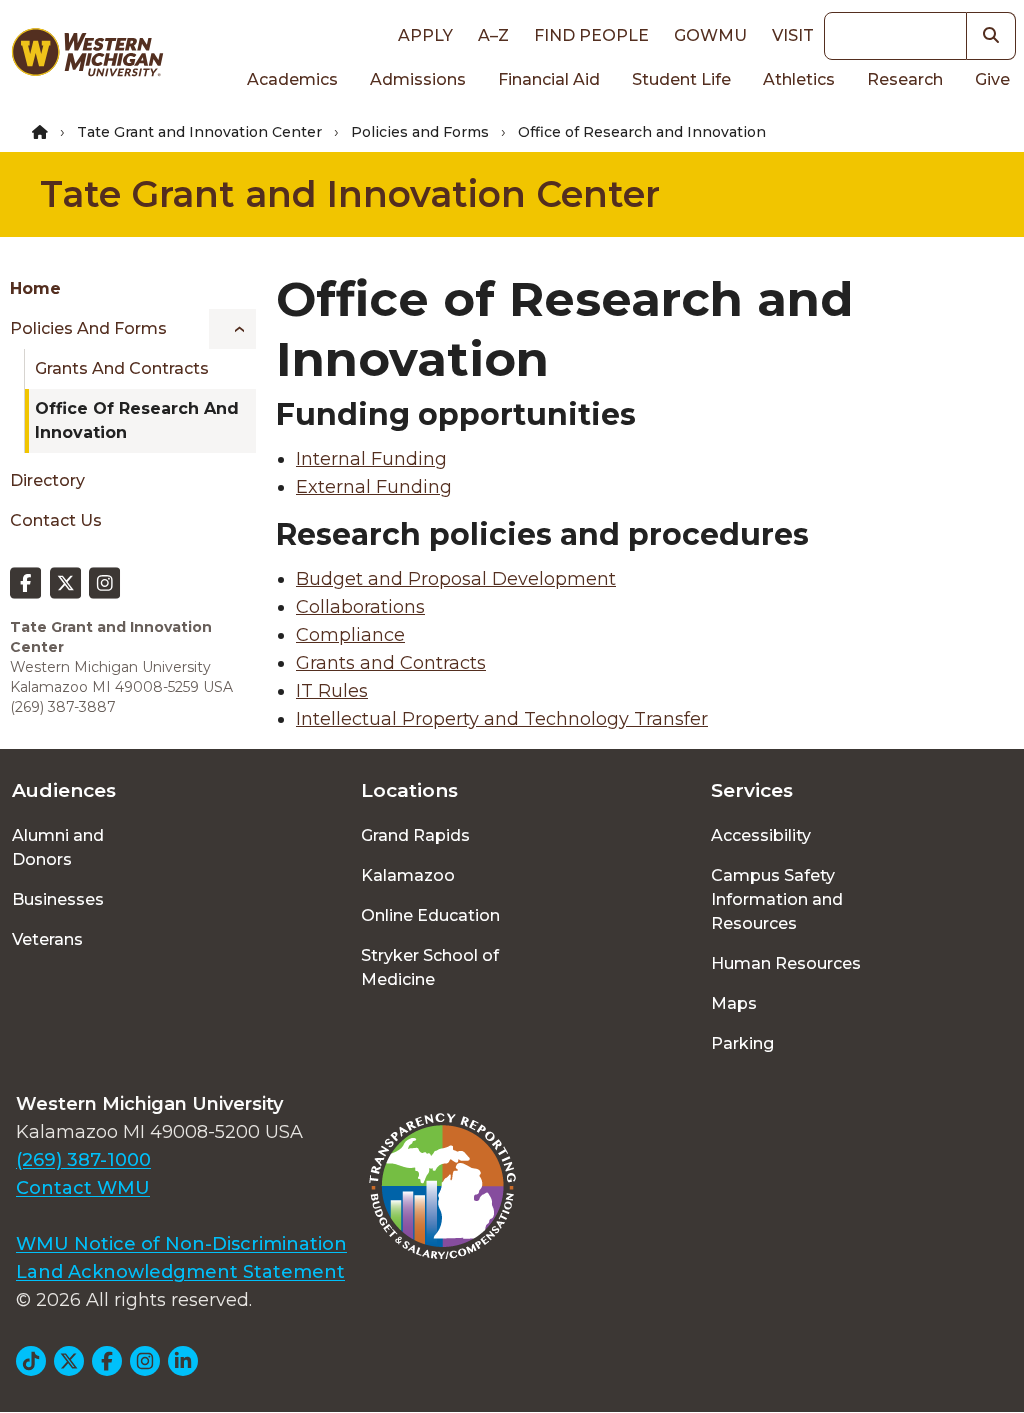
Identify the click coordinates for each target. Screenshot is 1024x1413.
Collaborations (360, 607)
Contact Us (56, 520)
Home (35, 288)
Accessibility (761, 835)
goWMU (710, 35)
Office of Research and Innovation (137, 420)
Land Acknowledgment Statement (180, 1272)
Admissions (418, 79)
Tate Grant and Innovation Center (199, 132)
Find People (591, 35)
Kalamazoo (408, 875)
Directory (47, 480)
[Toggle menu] (232, 329)
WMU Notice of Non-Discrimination (181, 1244)
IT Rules (332, 691)
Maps (734, 1003)
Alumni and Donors (58, 847)
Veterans (47, 939)
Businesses (58, 899)
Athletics (799, 79)
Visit (793, 35)
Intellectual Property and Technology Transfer (502, 719)
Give (992, 79)
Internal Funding (371, 459)
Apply (425, 35)
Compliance (350, 635)
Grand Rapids (415, 835)
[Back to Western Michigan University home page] (87, 56)
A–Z (493, 35)
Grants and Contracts (122, 368)
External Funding (374, 487)
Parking (742, 1043)
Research (905, 79)
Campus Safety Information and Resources (777, 899)
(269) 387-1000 (83, 1160)
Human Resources (786, 963)
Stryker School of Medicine (430, 967)
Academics (292, 79)
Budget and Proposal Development (456, 579)
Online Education (430, 915)
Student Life (681, 79)
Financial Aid (549, 79)
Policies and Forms (420, 132)
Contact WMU (83, 1188)
